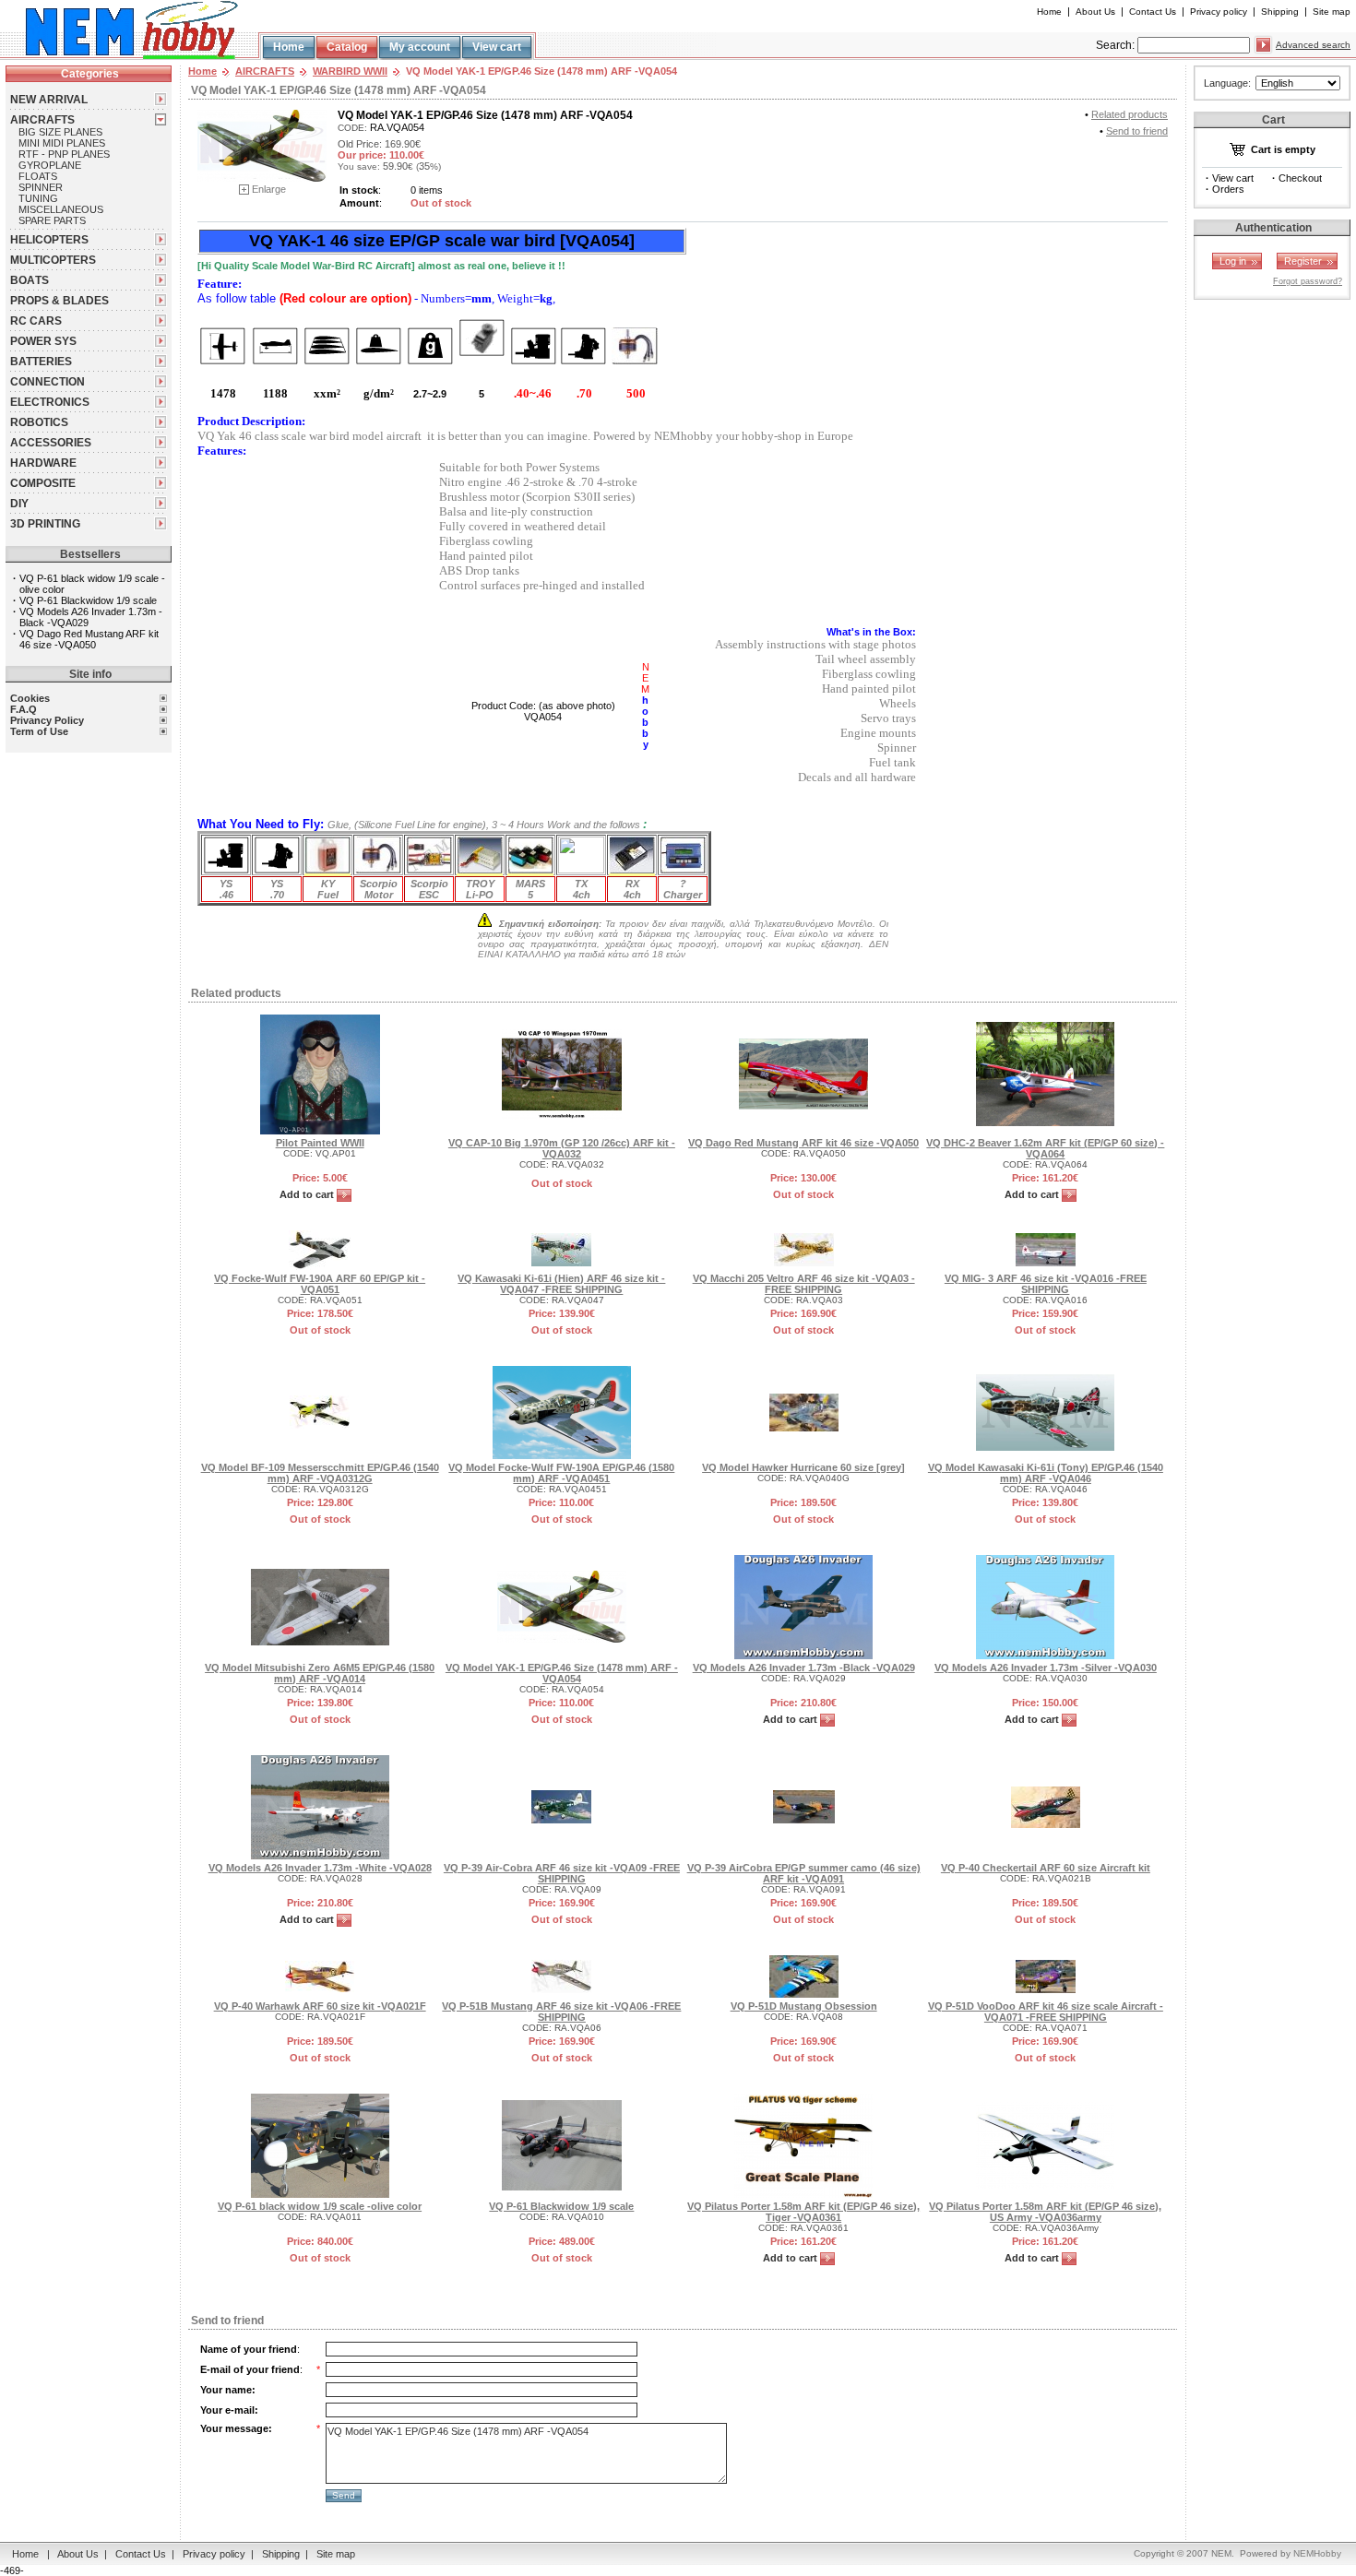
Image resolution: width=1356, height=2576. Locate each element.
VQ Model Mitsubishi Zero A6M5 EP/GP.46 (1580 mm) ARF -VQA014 (320, 1673)
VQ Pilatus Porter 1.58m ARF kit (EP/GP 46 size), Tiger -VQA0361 (803, 2212)
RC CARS (36, 321)
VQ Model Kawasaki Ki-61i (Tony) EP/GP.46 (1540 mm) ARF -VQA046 (1046, 1473)
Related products (1130, 114)
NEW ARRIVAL (49, 100)
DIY (19, 504)
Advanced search (1313, 45)
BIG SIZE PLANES (60, 132)
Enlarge (269, 189)
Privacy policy (1219, 12)
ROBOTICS (39, 422)
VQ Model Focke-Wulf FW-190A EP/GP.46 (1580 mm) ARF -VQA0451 (561, 1473)
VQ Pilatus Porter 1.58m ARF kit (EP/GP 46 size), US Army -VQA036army (1045, 2212)
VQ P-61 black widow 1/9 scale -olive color (320, 2206)
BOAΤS (30, 280)
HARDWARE (43, 463)
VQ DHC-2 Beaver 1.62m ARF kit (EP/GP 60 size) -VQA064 (1045, 1148)
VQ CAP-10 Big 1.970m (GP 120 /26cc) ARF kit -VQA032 (562, 1148)
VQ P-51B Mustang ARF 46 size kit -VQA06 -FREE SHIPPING (561, 2012)
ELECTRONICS (50, 402)
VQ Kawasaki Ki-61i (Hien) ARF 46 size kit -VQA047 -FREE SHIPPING (561, 1284)
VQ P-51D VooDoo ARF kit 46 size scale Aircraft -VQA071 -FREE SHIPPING (1046, 2012)
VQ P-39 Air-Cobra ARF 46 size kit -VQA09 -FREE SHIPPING (562, 1873)
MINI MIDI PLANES (62, 143)
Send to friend (1137, 131)
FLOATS (38, 176)
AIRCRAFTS (42, 120)
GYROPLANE (50, 165)
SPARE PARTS (52, 220)
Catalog (347, 47)
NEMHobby (1317, 2553)
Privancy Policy (47, 720)
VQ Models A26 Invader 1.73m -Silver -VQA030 (1046, 1668)
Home (1049, 12)
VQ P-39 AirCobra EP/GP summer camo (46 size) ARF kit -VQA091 (804, 1873)
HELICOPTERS (49, 240)
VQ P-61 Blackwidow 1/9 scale (88, 600)
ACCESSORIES (51, 443)
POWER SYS (43, 341)
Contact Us (1153, 12)
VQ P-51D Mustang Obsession (804, 2006)
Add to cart (308, 1194)
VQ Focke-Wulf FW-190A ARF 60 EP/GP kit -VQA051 (320, 1284)
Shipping (1280, 12)
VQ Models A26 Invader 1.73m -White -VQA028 (320, 1868)
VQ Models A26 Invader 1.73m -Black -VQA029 (804, 1668)
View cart (497, 47)
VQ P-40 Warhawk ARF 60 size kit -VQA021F (320, 2006)
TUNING (38, 198)
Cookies (30, 698)
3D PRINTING (45, 524)
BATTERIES (41, 362)
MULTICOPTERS (53, 260)
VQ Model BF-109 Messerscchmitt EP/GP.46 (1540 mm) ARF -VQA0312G (320, 1473)
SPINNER (41, 187)
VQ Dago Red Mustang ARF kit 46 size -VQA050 (89, 639)
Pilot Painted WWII (320, 1143)
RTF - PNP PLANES (64, 154)
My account (420, 47)
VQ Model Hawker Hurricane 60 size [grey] (803, 1467)
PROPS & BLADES (59, 301)
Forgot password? (1308, 281)
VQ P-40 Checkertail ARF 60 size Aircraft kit (1046, 1868)
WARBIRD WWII (350, 71)
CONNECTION (48, 382)
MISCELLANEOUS (61, 209)
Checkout (1300, 178)
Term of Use (39, 731)
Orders (1228, 189)
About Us (1095, 12)
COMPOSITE (43, 483)
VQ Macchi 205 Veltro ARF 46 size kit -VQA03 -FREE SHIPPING (804, 1284)
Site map (1332, 12)
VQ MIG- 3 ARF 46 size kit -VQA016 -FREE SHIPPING (1046, 1284)
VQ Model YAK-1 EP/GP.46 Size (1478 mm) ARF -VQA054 (562, 1673)
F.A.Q (24, 709)
